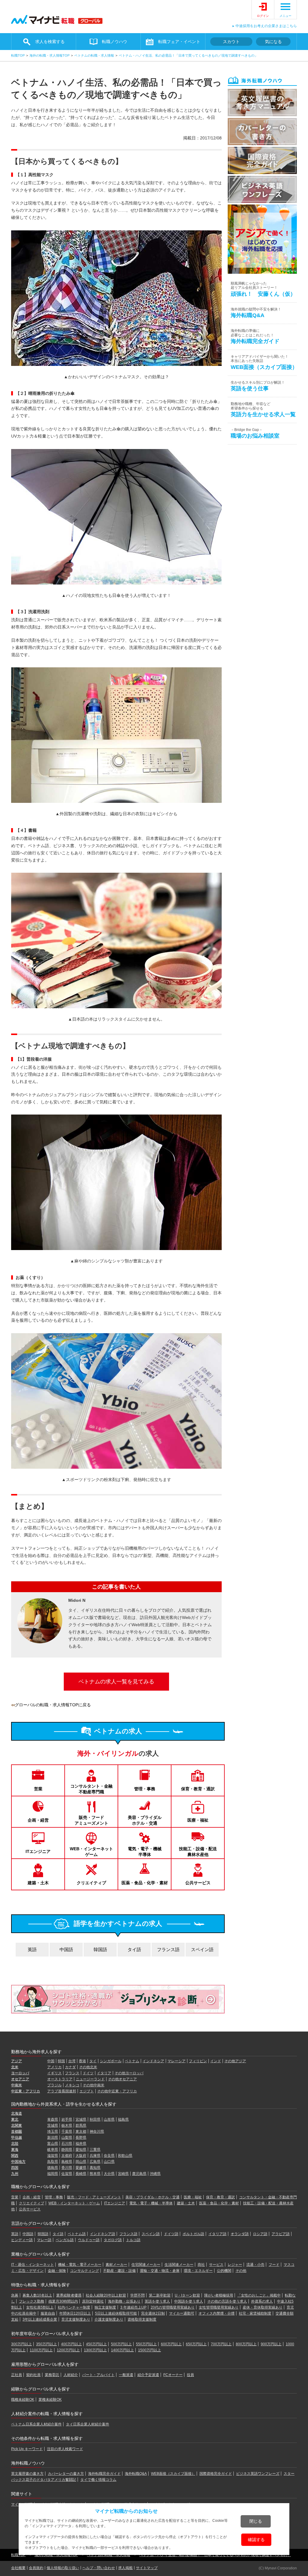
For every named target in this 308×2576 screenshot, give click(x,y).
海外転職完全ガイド (104, 2474)
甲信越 (17, 2138)
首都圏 (17, 2132)
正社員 (17, 2375)
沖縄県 (155, 2174)
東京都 (81, 2132)
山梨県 (67, 2138)
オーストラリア (60, 2079)
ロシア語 (260, 2234)
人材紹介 (71, 2375)
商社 (201, 2265)
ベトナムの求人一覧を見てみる (116, 1682)
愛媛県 (81, 2168)
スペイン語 (202, 1949)
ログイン (263, 16)
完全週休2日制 (153, 2313)
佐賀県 (67, 2174)
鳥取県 (53, 2162)
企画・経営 (38, 1820)
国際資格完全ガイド (216, 2474)
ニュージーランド (90, 2079)
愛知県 (81, 2150)
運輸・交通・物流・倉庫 (160, 2271)
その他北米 (88, 2067)
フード (274, 2265)
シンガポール (111, 2061)
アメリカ (54, 2067)
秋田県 (95, 2119)
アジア (17, 2061)
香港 (82, 2061)
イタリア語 (217, 2234)
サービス (216, 2265)
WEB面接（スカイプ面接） (173, 2474)
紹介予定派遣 (148, 2375)
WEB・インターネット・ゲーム (74, 2203)
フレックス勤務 (32, 2301)
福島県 (123, 2119)
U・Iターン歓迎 (187, 2295)
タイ (93, 2061)
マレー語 (44, 2240)
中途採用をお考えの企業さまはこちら (266, 26)
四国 (15, 2168)
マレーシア (177, 2061)
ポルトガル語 (193, 2234)
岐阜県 (53, 2150)
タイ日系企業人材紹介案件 (88, 2424)
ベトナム (132, 2061)
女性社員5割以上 (40, 2307)
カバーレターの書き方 (66, 2474)
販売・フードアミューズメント (91, 1820)
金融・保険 (57, 2271)
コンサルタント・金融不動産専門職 (91, 1789)
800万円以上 (246, 2344)
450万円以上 (96, 2344)
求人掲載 (125, 2568)
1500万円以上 (149, 2350)
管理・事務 (145, 1789)
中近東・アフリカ (26, 2091)
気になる (273, 42)
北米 (15, 2067)
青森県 (53, 2119)
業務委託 (52, 2375)
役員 (190, 2375)
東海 (15, 2150)
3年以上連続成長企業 (40, 2319)
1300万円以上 (95, 2350)
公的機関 (224, 2271)
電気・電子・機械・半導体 (151, 2203)
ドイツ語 (171, 2234)
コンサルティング (85, 2271)
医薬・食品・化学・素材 (145, 1883)
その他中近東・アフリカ (117, 2091)
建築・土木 (38, 1883)
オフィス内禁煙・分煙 (217, 2313)
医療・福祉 (198, 1820)
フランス (72, 2073)
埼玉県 (53, 2132)
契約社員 (33, 2375)
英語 (32, 1949)
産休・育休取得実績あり (263, 2307)
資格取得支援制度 (142, 2319)
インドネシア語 (103, 2234)
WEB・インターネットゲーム (91, 1851)
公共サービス (198, 1883)
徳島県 (53, 2168)
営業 (38, 1789)
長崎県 (81, 2174)
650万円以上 (196, 2344)
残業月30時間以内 (63, 2301)
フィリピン (198, 2061)
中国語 (66, 1949)
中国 (51, 2061)
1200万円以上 (68, 2350)
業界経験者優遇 (69, 2295)
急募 (15, 2295)
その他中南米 (94, 2085)
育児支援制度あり (76, 2319)
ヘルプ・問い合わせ (99, 2568)
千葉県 (67, 2132)
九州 (15, 2174)
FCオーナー (173, 2375)
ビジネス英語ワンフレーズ (258, 2474)
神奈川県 (97, 2132)
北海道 (17, 2113)
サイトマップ (147, 2568)
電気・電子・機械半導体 (145, 1851)
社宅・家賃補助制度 (255, 2313)
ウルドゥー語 (89, 2240)
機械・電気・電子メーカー (80, 2265)
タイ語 (134, 1949)
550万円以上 (146, 2344)
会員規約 (36, 2568)
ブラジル (54, 2085)
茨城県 (53, 2125)
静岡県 (67, 2150)
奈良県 (109, 2156)
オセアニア (20, 2079)
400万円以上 (71, 2344)
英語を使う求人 (157, 2301)
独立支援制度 (105, 2307)
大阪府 (81, 2156)
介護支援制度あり (109, 2319)
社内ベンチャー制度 (74, 2307)
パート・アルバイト (98, 2375)
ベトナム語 (77, 2234)
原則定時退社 (93, 2301)
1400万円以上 (122, 2350)
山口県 (109, 2162)
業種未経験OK (50, 2400)
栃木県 (67, 2125)
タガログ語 (113, 2240)
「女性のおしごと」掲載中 (259, 2295)
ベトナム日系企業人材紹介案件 (36, 2424)
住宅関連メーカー (146, 2265)
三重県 (95, 2150)
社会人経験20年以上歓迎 (106, 2295)
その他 (241, 2271)
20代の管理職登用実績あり (173, 2307)
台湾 (72, 2061)
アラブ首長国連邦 (62, 2091)
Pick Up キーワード (27, 2449)
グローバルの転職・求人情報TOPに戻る (53, 1705)
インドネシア (153, 2061)
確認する (256, 2540)
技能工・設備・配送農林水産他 (198, 1851)
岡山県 (81, 2162)
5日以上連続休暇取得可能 (116, 2313)
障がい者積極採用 (219, 2295)
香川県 (67, 2168)
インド (216, 2061)
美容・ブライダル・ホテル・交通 (152, 2197)
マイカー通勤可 (182, 2313)
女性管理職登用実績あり (219, 2307)
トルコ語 (133, 2240)
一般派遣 (126, 2375)
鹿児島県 (139, 2174)
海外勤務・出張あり (124, 2301)
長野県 (81, 2138)
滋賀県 (53, 2156)
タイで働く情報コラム (98, 2480)
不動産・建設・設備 (119, 2271)
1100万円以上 (41, 2350)
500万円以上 (121, 2344)
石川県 (67, 2144)
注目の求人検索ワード (65, 2449)
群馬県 (81, 2125)
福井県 (81, 2144)
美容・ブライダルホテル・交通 (145, 1820)
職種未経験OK (23, 2400)
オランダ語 (240, 2234)
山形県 (109, 2119)
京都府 (67, 2156)
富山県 (53, 2144)
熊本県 (95, 2174)
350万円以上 (46, 2344)
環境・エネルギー (198, 2271)
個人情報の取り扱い (63, 2568)
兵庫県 (95, 2156)
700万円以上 (221, 2344)
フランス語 (168, 1949)
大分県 (109, 2174)
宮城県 (81, 2119)
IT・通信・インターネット (32, 2265)
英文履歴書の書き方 (27, 2474)
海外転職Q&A (136, 2474)
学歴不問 (137, 2295)
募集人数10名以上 (37, 2295)
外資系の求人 (262, 2301)
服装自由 (48, 2313)
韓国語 (100, 1949)
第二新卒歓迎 (160, 2295)
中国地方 (18, 2162)
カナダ (70, 2067)
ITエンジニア (38, 1851)
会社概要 (18, 2568)
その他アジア (235, 2061)
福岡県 (53, 2174)
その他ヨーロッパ (129, 2073)
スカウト (231, 42)
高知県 (95, 2168)
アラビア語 (281, 2234)
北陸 (15, 2144)
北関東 (17, 2125)
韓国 (61, 2061)
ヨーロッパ (20, 2073)
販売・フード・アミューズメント (94, 2197)
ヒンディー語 (22, 2240)
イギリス (54, 2073)
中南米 (17, 2085)
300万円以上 (22, 2344)
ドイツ (88, 2073)
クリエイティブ (91, 1883)
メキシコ (72, 2085)
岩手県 (67, 2119)
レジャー (235, 2265)
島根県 (67, 2162)
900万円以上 (271, 2344)
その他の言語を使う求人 (227, 2301)
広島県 (95, 2162)
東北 (15, 2119)
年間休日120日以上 (75, 2313)
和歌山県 (125, 2156)
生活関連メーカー (179, 2265)
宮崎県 (123, 2174)
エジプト (87, 2091)
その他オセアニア (122, 2079)
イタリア (104, 2073)
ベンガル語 (65, 2240)
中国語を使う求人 (189, 2301)
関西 (15, 2156)
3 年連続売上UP (133, 2307)
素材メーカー (116, 2265)
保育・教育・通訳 (198, 1789)
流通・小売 (255, 2265)
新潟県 (53, 2138)
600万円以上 (171, 2344)
